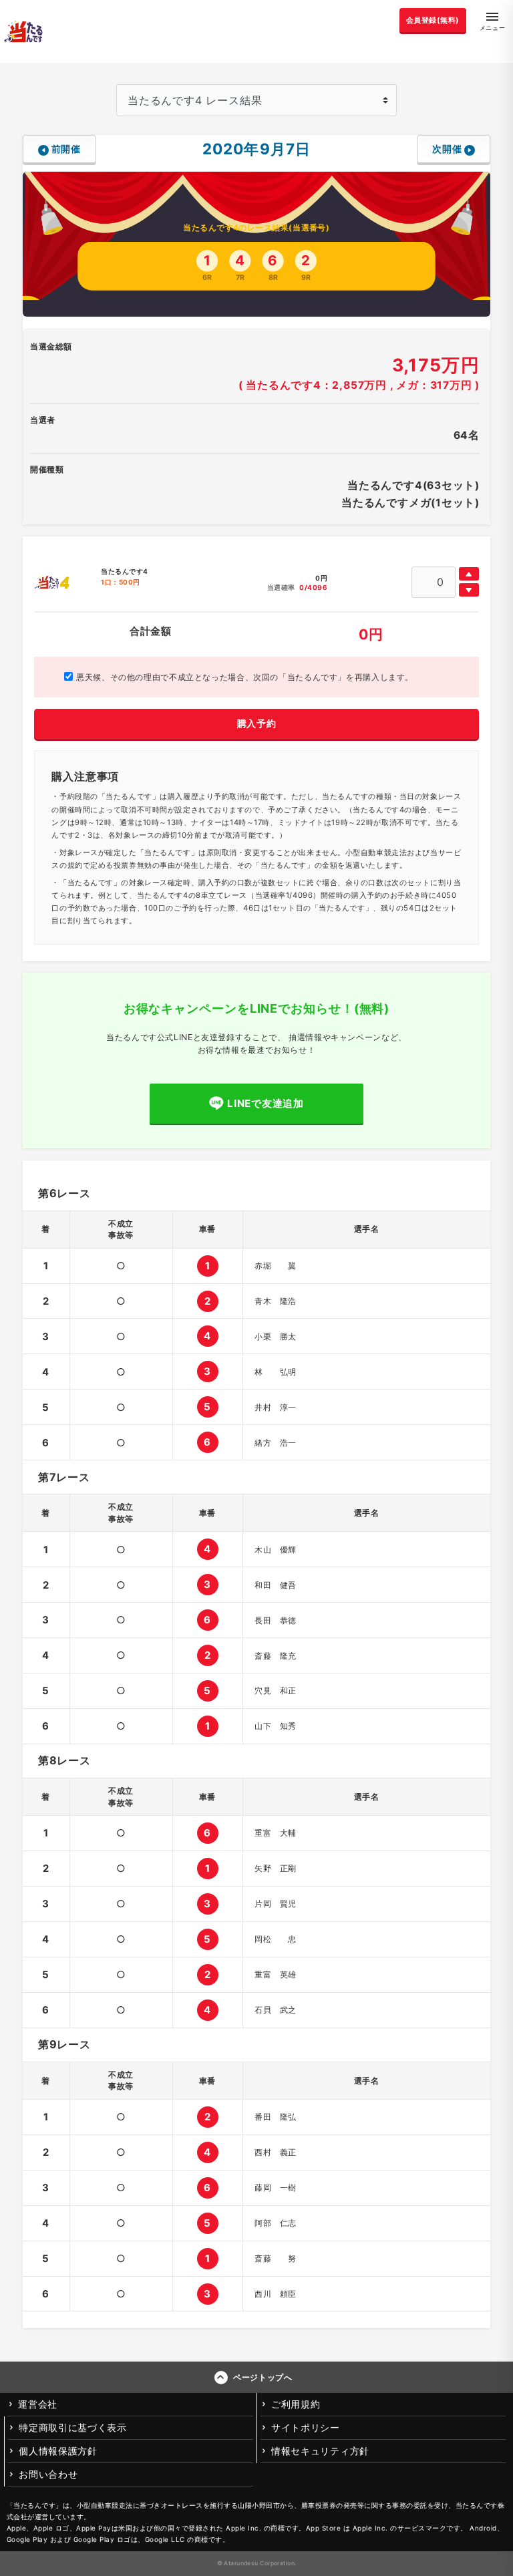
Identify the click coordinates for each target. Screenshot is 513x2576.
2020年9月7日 (256, 149)
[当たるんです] (23, 31)
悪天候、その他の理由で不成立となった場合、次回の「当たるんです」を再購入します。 (243, 677)
